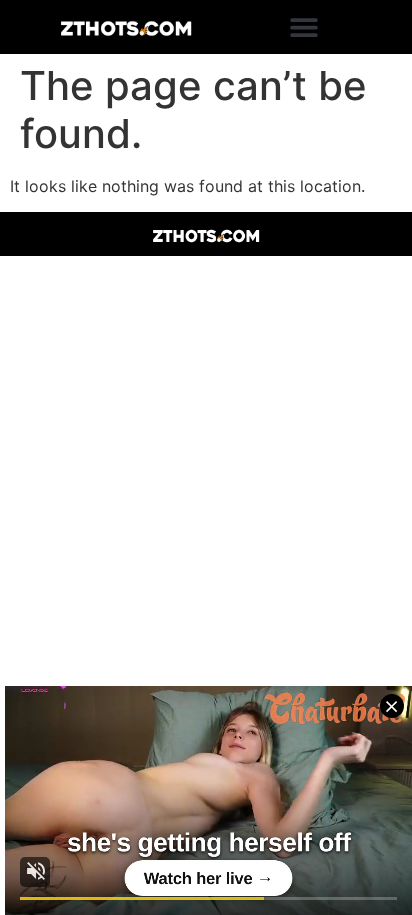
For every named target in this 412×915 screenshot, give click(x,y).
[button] (304, 27)
